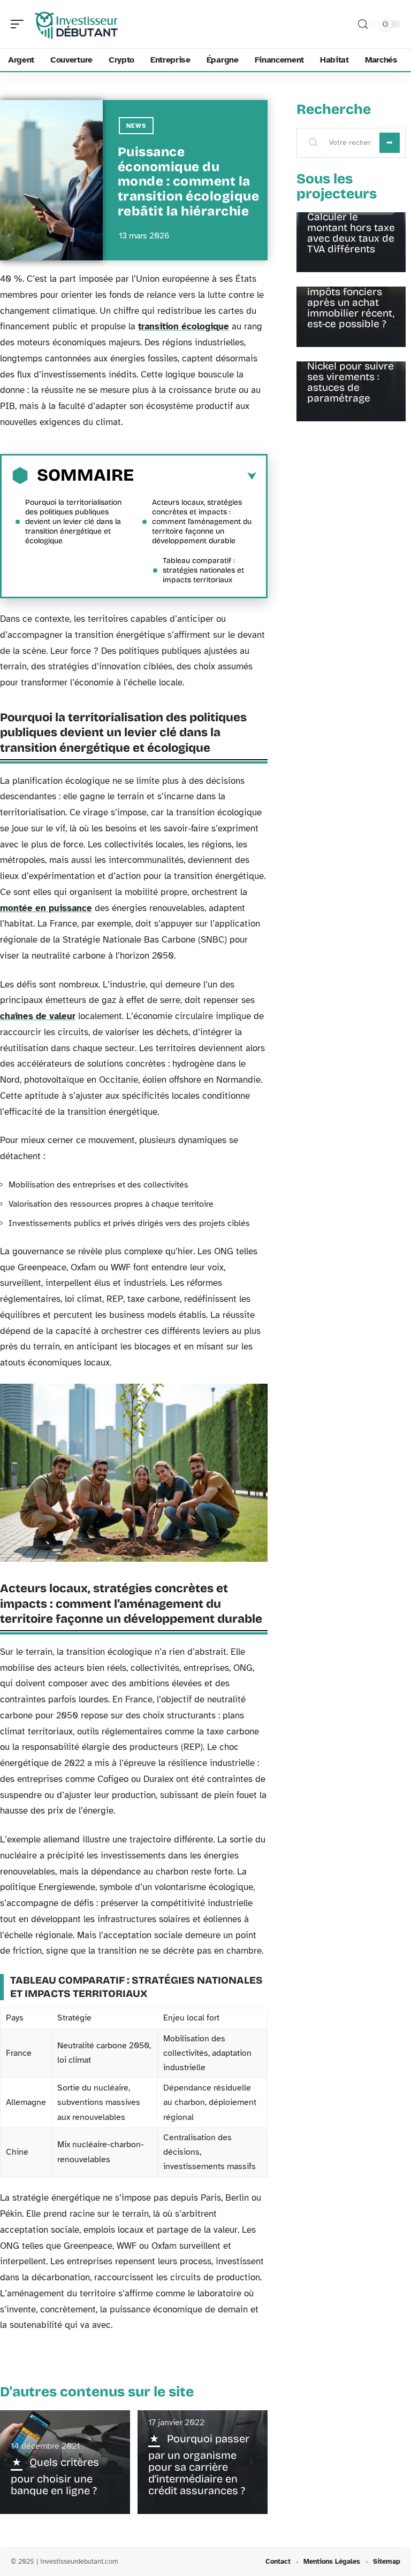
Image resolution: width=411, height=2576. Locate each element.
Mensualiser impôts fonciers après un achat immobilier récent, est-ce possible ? (351, 302)
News (136, 126)
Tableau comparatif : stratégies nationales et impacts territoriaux (203, 570)
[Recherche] (363, 24)
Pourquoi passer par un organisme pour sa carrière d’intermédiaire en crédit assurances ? (199, 2465)
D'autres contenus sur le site (97, 2392)
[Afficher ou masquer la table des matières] (195, 476)
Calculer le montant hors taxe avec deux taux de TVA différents (351, 233)
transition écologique (184, 326)
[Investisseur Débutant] (77, 24)
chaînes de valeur (38, 1016)
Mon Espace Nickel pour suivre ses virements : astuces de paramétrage (351, 377)
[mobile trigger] (20, 24)
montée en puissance (46, 908)
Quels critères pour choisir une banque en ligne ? (55, 2476)
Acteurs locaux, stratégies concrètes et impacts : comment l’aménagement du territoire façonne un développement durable (202, 522)
